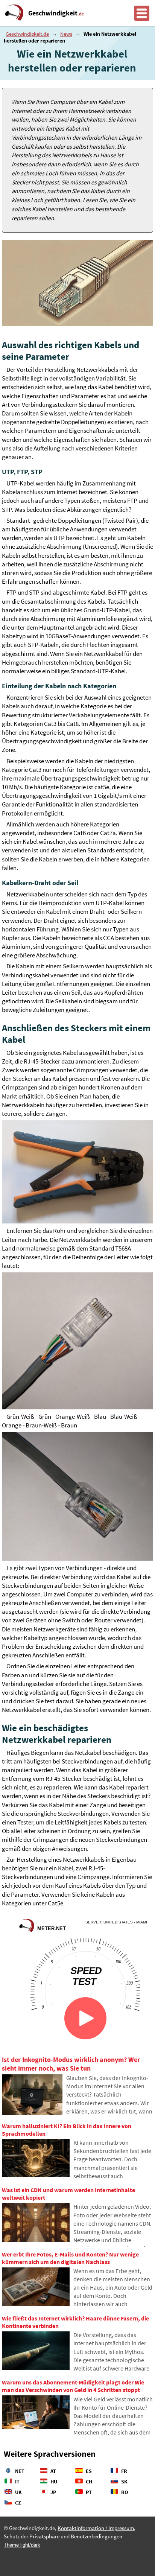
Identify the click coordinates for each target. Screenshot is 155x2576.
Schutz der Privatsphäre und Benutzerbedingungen (63, 2536)
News (66, 34)
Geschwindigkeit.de (27, 34)
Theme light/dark (22, 2545)
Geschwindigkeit (56, 13)
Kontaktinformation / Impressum (96, 2528)
